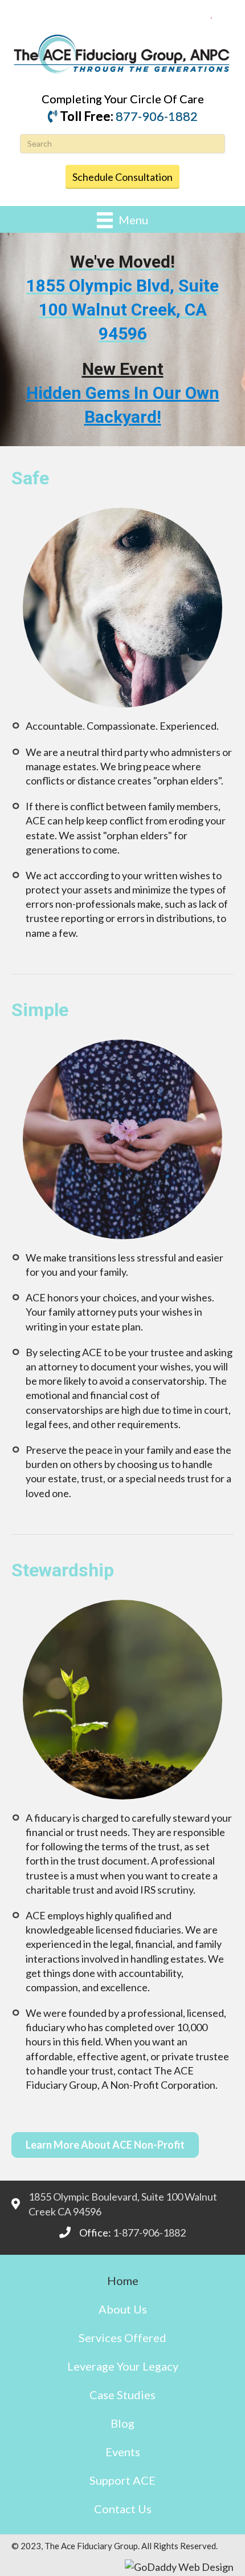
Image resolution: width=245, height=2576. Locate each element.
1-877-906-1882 (149, 2233)
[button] (105, 2145)
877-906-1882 (157, 116)
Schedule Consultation (122, 177)
